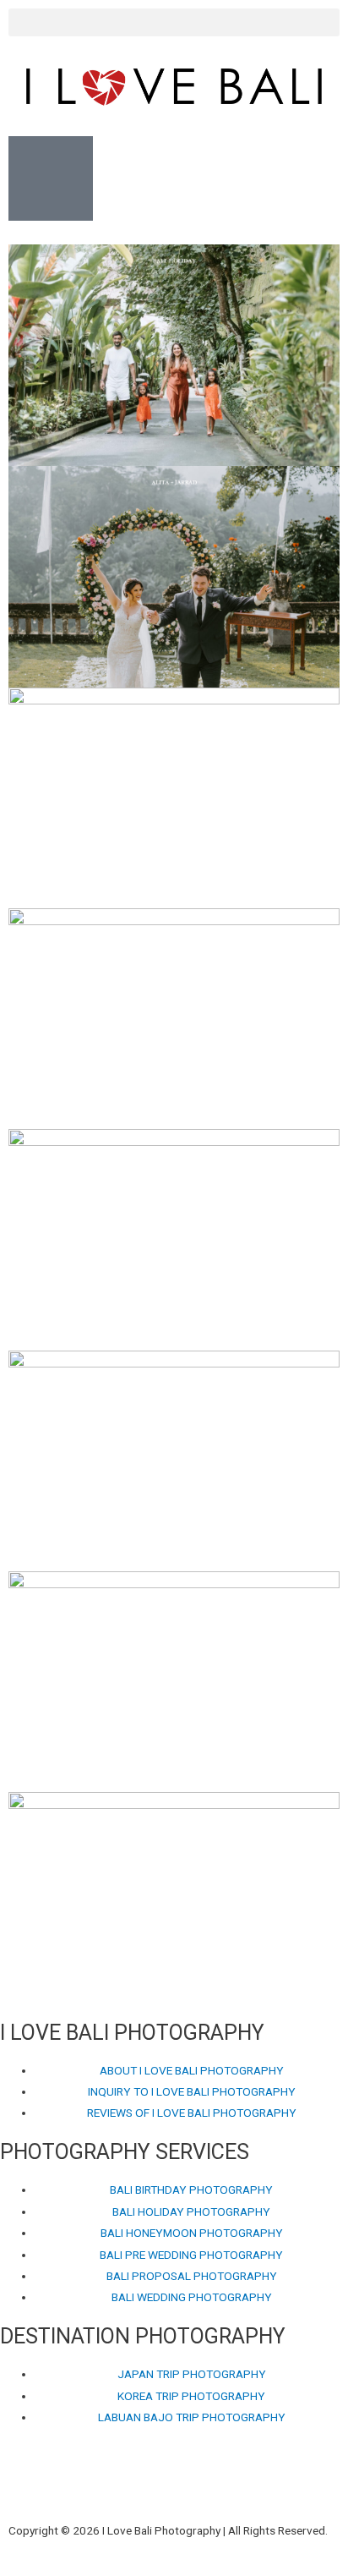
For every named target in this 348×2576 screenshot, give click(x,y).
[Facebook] (21, 2484)
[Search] (200, 2484)
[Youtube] (111, 2484)
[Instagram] (66, 2484)
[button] (174, 22)
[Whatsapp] (155, 2484)
